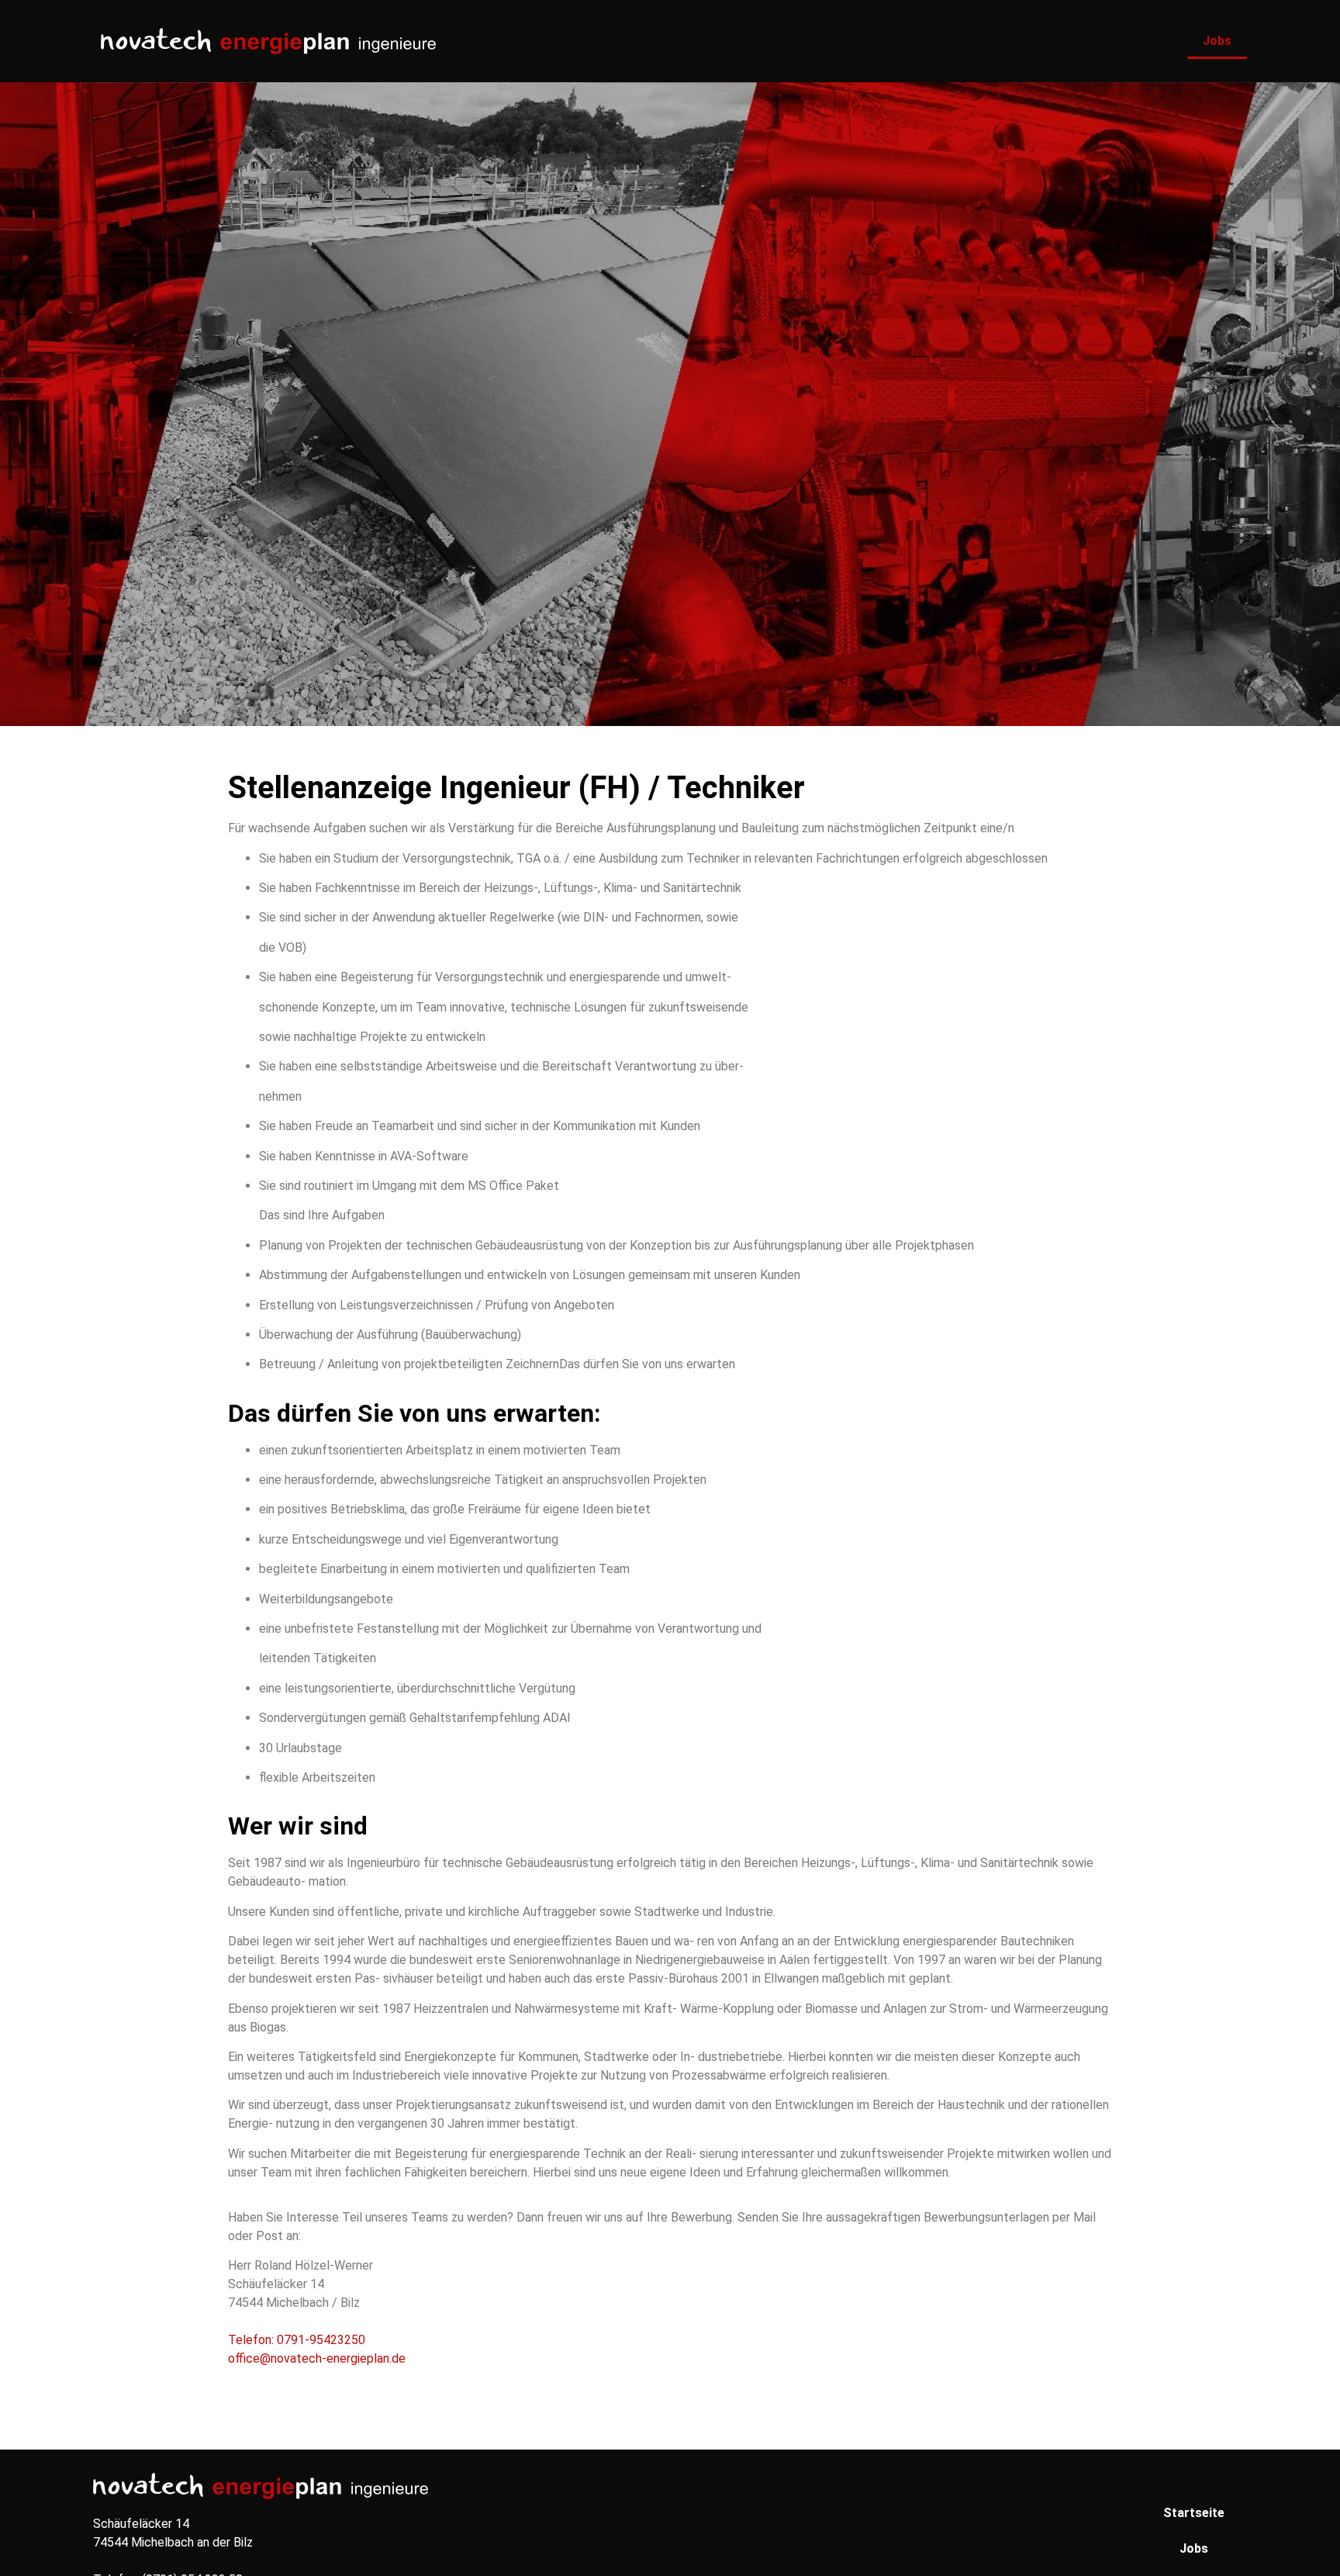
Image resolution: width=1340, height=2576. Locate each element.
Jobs (1217, 41)
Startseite (1194, 2513)
